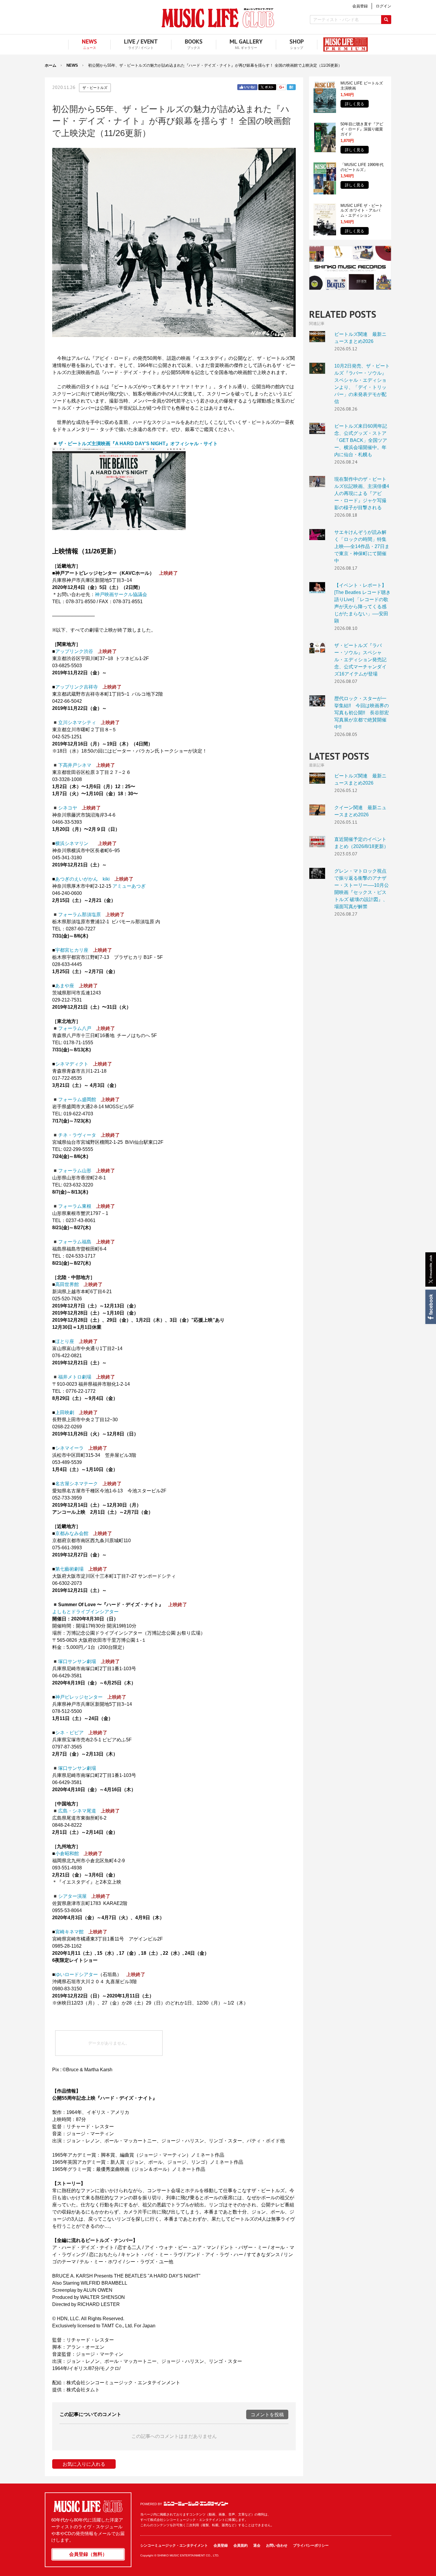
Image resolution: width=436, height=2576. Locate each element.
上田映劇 (65, 1412)
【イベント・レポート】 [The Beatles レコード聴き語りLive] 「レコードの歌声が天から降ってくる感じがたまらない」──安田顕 (317, 588)
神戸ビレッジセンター (79, 1697)
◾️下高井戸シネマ (72, 765)
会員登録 (221, 2545)
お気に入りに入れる (84, 2464)
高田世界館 (67, 1284)
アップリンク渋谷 (74, 651)
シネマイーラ (69, 1448)
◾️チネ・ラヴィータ (74, 1135)
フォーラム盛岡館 (74, 1099)
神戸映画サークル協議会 (121, 594)
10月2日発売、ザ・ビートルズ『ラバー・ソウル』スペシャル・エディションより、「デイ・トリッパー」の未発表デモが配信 (317, 368)
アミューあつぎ (129, 886)
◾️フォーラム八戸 (72, 1028)
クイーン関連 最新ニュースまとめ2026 (317, 810)
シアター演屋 (72, 1896)
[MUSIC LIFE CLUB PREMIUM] (343, 44)
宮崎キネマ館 (69, 1932)
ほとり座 (65, 1341)
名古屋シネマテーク (77, 1484)
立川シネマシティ (77, 722)
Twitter (267, 87)
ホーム (51, 65)
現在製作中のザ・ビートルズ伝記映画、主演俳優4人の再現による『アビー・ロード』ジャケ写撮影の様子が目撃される (317, 481)
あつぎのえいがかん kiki (82, 879)
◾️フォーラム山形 (72, 1171)
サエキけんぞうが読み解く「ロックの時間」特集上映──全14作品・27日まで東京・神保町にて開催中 (317, 535)
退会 (257, 2545)
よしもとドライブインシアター (85, 1612)
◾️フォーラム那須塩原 (77, 915)
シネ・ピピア (69, 1733)
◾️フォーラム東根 (72, 1206)
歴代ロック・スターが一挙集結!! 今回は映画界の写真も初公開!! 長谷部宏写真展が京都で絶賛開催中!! (317, 701)
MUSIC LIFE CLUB (218, 18)
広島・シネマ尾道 (77, 1811)
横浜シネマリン (72, 843)
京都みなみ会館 (72, 1533)
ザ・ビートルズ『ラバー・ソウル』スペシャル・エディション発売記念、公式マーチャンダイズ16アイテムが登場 (317, 648)
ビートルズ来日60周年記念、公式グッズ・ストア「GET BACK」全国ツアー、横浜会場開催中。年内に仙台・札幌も (317, 428)
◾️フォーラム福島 (72, 1242)
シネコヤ (68, 808)
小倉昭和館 (67, 1854)
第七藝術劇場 (69, 1569)
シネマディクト (72, 1064)
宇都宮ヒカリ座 (72, 950)
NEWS (72, 65)
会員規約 (241, 2545)
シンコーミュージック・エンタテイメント (196, 2504)
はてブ (291, 87)
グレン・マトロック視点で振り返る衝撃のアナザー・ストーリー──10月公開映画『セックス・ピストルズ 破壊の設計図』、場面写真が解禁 (317, 873)
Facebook (430, 1307)
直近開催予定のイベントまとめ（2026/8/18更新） (317, 842)
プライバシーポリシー (311, 2545)
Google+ (281, 87)
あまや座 (65, 986)
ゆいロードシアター (77, 1974)
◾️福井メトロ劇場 (72, 1377)
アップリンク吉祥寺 (77, 687)
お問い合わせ (277, 2545)
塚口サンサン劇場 (77, 1661)
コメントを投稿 (267, 2415)
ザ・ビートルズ (95, 88)
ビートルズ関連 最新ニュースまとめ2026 (317, 337)
